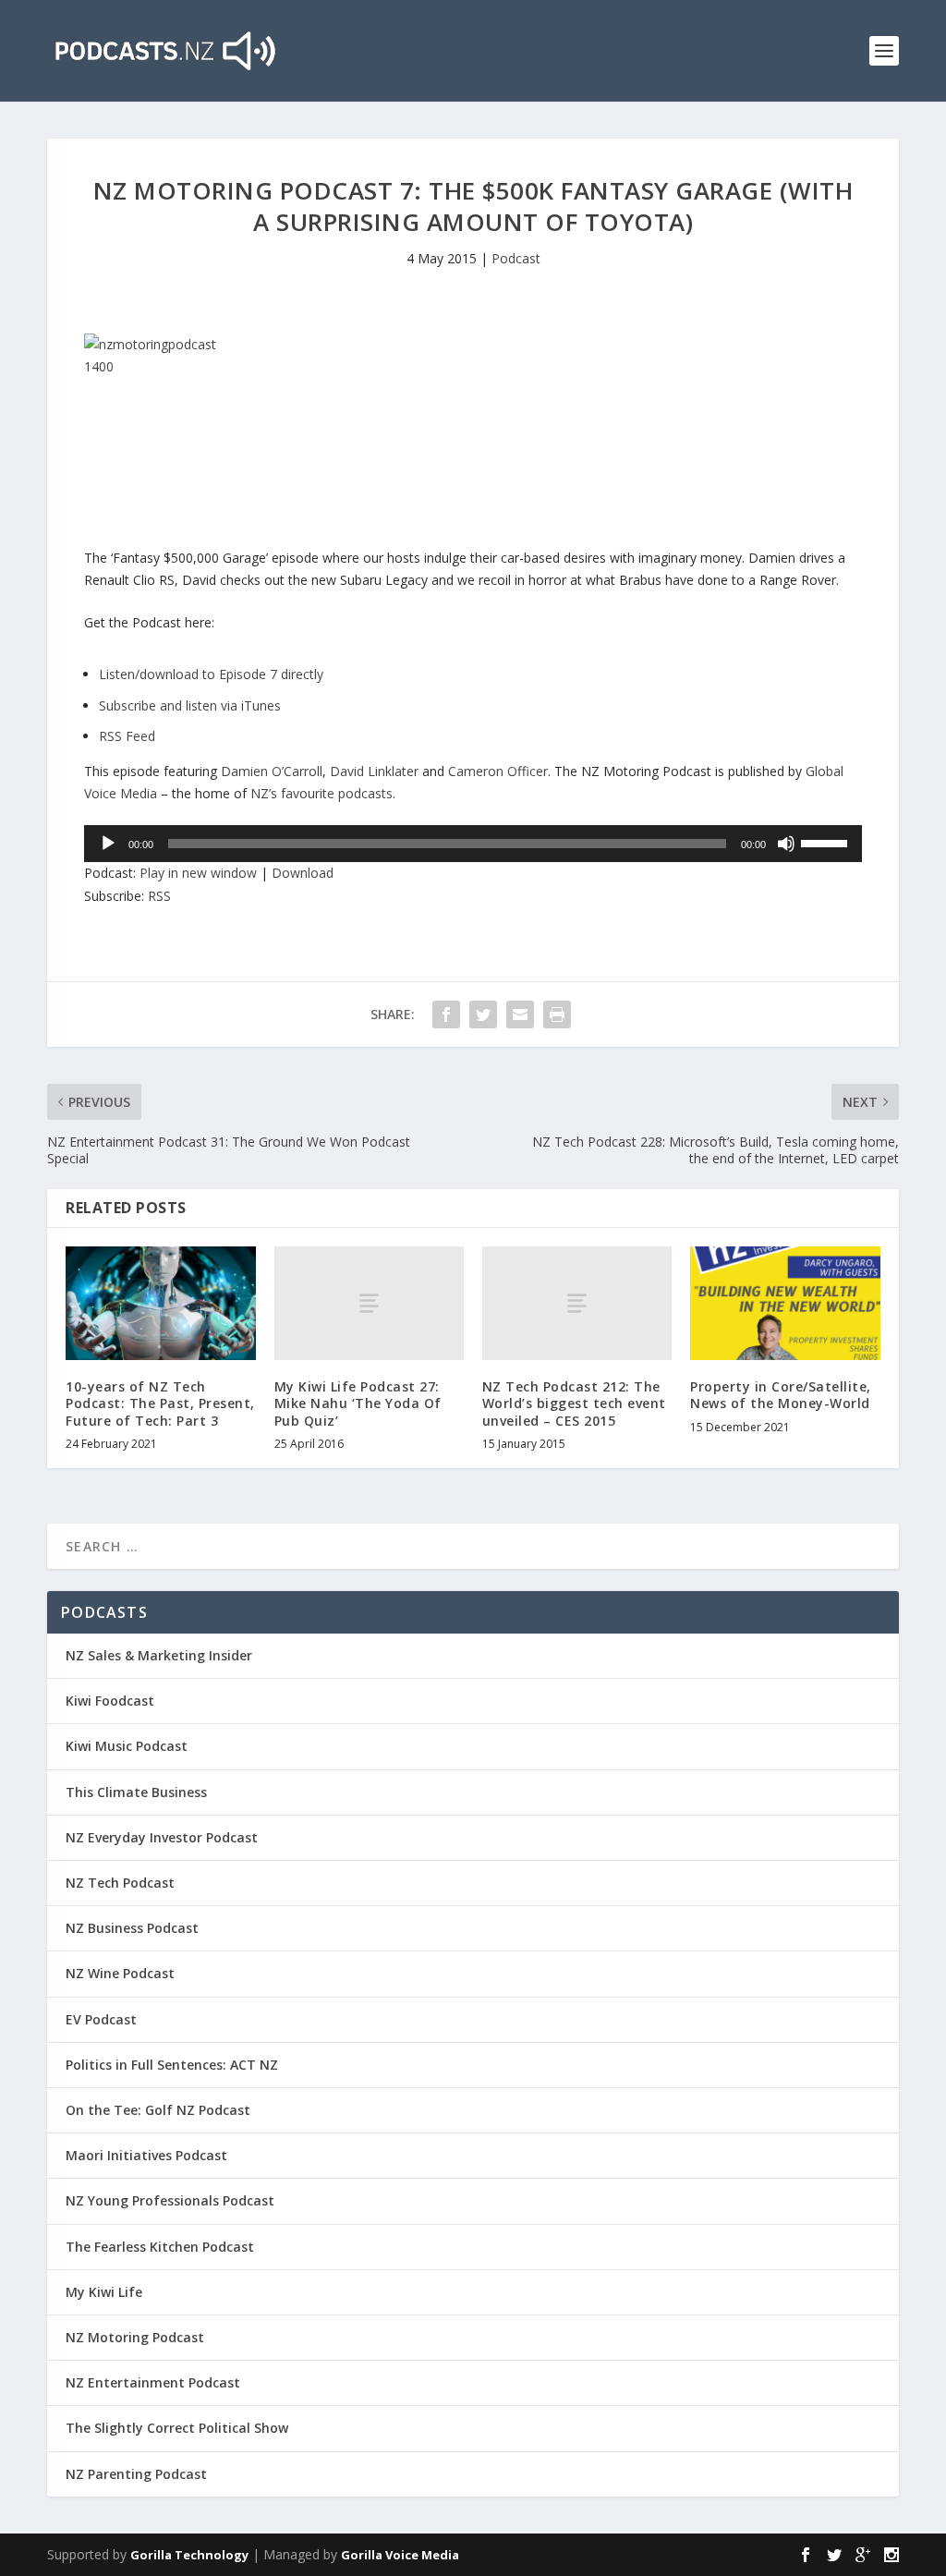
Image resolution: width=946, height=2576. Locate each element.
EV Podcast (101, 2019)
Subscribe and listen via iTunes (190, 705)
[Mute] (786, 844)
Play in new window (198, 873)
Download (303, 873)
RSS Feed (127, 736)
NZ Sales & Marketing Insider (159, 1655)
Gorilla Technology (189, 2555)
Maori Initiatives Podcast (146, 2155)
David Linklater (374, 771)
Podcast (516, 258)
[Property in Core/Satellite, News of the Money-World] (785, 1303)
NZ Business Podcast (132, 1928)
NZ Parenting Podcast (136, 2474)
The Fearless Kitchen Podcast (160, 2247)
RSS (159, 896)
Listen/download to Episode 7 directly (211, 674)
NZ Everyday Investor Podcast (162, 1837)
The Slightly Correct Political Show (177, 2428)
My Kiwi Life (104, 2292)
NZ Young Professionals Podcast (170, 2200)
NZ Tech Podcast (120, 1883)
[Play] (108, 844)
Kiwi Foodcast (110, 1701)
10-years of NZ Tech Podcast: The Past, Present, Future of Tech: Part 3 (160, 1403)
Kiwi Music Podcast (127, 1746)
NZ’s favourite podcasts (321, 793)
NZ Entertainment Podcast (153, 2382)
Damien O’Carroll (272, 771)
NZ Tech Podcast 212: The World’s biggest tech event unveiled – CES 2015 (574, 1403)
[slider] (827, 842)
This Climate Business (136, 1792)
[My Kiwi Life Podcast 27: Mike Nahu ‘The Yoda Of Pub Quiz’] (369, 1303)
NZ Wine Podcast (120, 1973)
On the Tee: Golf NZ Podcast (158, 2110)
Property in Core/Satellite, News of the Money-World (781, 1395)
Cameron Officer (498, 771)
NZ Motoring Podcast (135, 2337)
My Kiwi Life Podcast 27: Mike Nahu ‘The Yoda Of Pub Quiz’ (358, 1403)
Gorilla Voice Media (400, 2555)
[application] (473, 844)
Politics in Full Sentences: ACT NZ (172, 2065)
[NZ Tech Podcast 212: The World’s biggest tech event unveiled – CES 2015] (577, 1303)
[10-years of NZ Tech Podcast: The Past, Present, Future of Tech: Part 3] (160, 1303)
